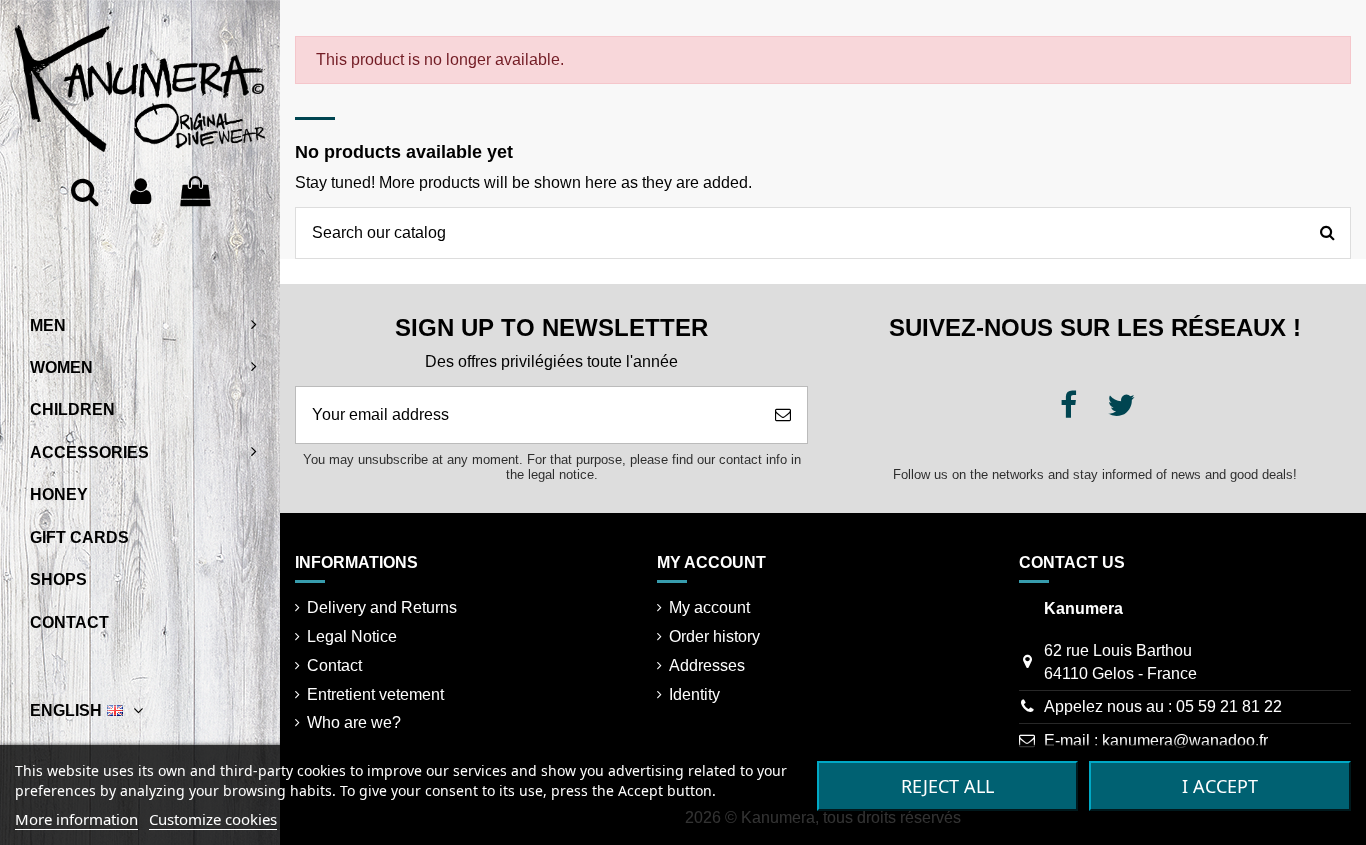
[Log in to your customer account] (140, 192)
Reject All (947, 786)
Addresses (707, 665)
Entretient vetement (375, 694)
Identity (694, 694)
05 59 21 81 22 (1229, 706)
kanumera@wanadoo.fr (1185, 740)
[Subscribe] (783, 415)
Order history (714, 636)
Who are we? (354, 722)
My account (709, 607)
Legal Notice (352, 636)
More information (76, 819)
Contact (334, 665)
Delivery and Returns (382, 607)
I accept (1220, 786)
